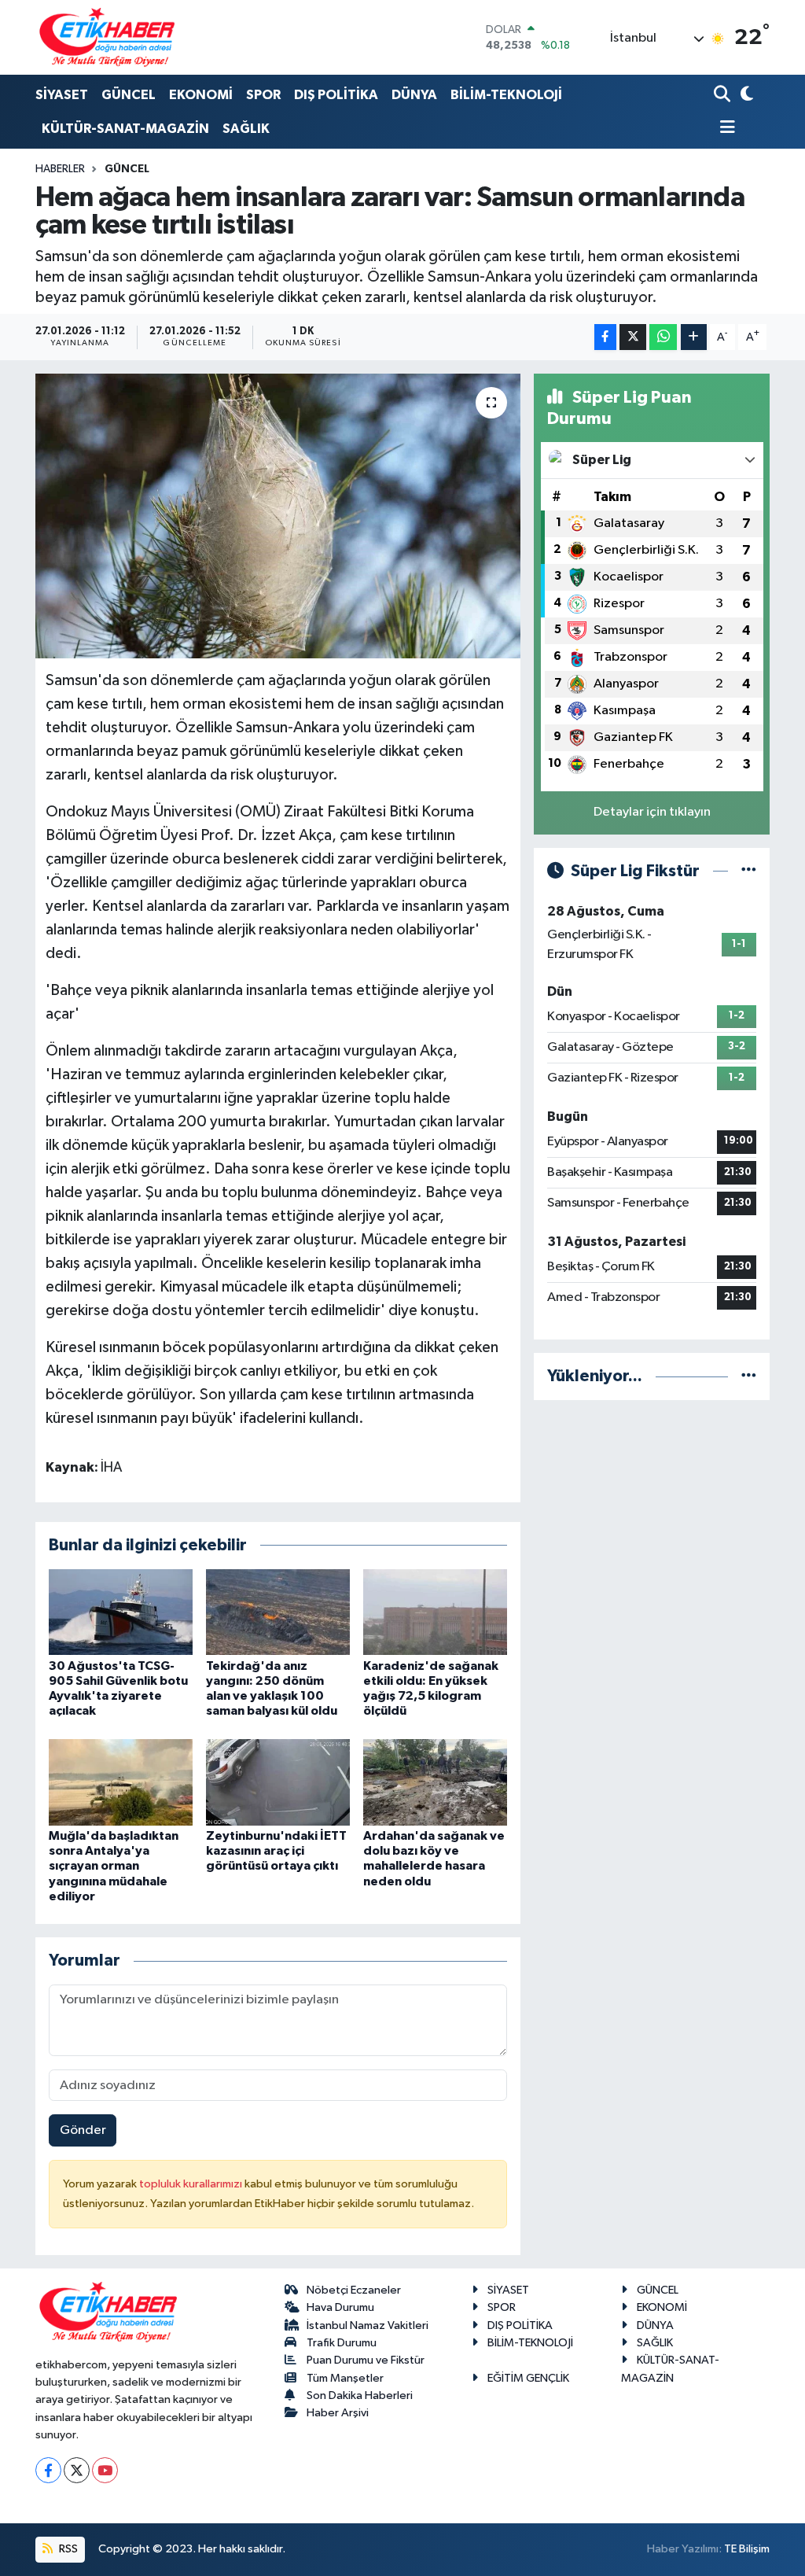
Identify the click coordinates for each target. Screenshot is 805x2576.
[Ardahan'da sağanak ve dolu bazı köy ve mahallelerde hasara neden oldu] (435, 1782)
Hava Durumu (340, 2307)
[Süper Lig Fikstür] (749, 871)
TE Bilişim (747, 2549)
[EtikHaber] (107, 37)
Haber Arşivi (338, 2413)
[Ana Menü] (725, 129)
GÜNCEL (129, 95)
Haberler (60, 169)
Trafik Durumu (342, 2343)
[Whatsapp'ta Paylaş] (663, 337)
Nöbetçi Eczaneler (354, 2290)
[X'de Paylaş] (633, 337)
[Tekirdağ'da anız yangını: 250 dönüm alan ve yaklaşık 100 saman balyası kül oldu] (278, 1612)
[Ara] (724, 96)
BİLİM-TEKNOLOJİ (506, 95)
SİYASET (62, 95)
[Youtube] (105, 2470)
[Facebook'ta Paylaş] (605, 337)
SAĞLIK (246, 129)
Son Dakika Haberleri (360, 2395)
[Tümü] (749, 1376)
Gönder (83, 2130)
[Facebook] (48, 2470)
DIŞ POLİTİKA (336, 95)
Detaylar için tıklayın (652, 812)
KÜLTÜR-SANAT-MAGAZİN (125, 129)
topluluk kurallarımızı (192, 2184)
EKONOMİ (201, 95)
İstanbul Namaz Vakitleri (368, 2325)
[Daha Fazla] (694, 337)
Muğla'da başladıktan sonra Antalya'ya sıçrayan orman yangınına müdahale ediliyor (114, 1866)
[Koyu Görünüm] (745, 96)
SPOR (263, 95)
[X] (77, 2470)
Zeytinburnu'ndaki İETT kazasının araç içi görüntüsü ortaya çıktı (276, 1851)
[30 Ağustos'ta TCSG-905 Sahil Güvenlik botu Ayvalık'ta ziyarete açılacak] (121, 1612)
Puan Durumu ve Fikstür (366, 2360)
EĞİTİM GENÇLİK (528, 2378)
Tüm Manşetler (345, 2378)
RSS (67, 2549)
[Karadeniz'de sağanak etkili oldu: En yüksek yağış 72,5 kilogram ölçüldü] (435, 1612)
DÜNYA (414, 95)
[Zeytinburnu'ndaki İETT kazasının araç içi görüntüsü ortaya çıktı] (278, 1782)
